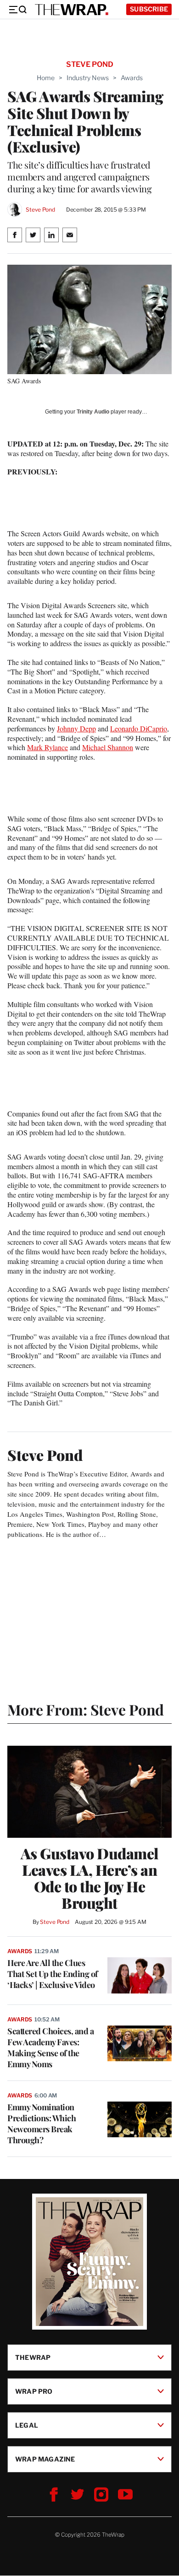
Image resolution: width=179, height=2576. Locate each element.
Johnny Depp (76, 728)
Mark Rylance (48, 747)
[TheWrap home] (72, 10)
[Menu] (17, 10)
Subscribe (149, 9)
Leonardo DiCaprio (139, 728)
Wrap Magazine (45, 2459)
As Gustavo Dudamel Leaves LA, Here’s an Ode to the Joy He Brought (90, 1878)
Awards (132, 78)
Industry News (88, 78)
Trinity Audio (93, 412)
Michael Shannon (108, 747)
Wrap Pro (34, 2391)
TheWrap (33, 2357)
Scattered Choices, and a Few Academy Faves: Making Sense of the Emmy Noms (50, 2048)
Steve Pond (40, 210)
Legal (27, 2425)
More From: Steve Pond (86, 1709)
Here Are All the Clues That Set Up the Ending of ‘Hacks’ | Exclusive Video (53, 1974)
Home (46, 78)
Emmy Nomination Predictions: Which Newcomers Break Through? (42, 2124)
